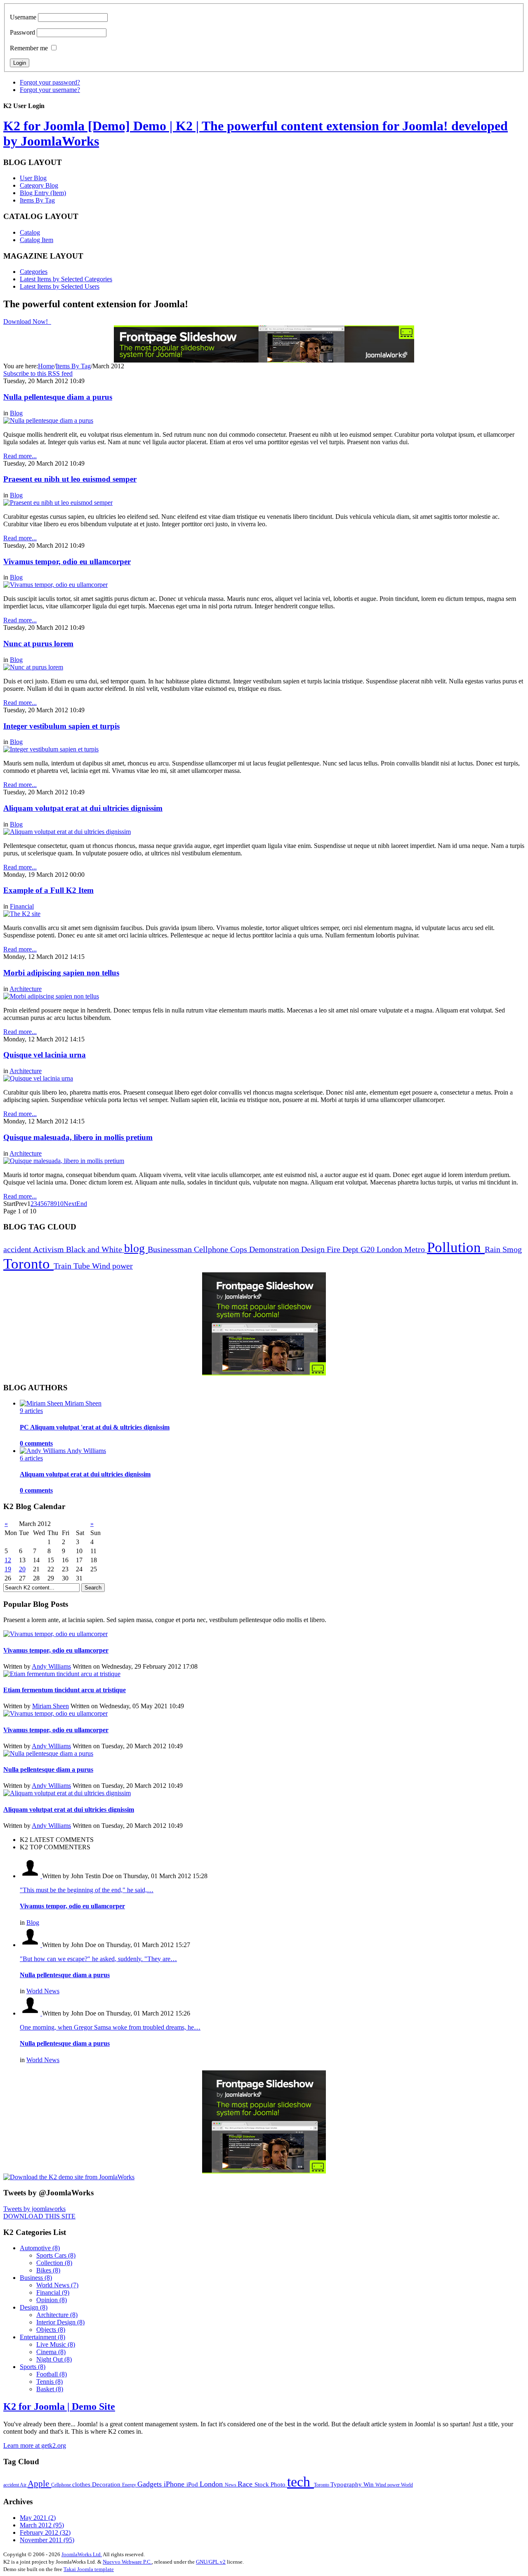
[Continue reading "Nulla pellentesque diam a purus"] (48, 1753)
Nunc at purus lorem (38, 644)
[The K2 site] (22, 914)
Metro (416, 1249)
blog (136, 1248)
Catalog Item (37, 240)
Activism (49, 1249)
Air (24, 2485)
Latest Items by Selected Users (60, 286)
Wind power (112, 1266)
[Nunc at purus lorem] (33, 667)
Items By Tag (37, 200)
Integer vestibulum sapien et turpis (61, 726)
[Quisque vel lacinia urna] (38, 1078)
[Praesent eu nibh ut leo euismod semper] (58, 503)
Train (64, 1266)
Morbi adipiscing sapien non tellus (61, 973)
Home (46, 366)
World (407, 2485)
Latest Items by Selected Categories (66, 279)
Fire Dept (344, 1249)
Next (70, 1204)
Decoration (107, 2484)
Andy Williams (51, 1666)
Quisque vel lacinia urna (45, 1055)
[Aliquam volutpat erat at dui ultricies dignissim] (67, 832)
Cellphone (212, 1249)
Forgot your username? (50, 90)
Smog (512, 1249)
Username (23, 17)
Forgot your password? (50, 82)
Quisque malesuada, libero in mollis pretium (78, 1137)
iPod (193, 2484)
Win (369, 2484)
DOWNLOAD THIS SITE (39, 2216)
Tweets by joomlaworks (34, 2209)
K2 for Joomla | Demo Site (59, 2406)
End (82, 1204)
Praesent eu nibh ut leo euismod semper (70, 479)
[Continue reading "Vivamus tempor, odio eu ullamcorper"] (55, 1634)
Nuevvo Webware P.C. (127, 2562)
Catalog (30, 232)
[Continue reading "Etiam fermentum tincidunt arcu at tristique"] (62, 1674)
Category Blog (39, 185)
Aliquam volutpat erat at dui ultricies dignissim (83, 808)
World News (43, 1991)
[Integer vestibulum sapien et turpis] (51, 749)
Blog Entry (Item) (43, 193)
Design (314, 1249)
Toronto (28, 1264)
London (390, 1249)
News (231, 2485)
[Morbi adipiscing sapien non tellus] (51, 996)
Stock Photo (271, 2484)
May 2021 (38, 2518)
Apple (39, 2484)
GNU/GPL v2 (211, 2562)
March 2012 (42, 2525)
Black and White (95, 1249)
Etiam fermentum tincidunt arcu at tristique (65, 1690)
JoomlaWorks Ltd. (82, 2554)
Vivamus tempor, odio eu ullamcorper (67, 562)
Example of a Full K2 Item (48, 890)
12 (8, 1560)
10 (60, 1204)
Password (22, 32)
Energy (130, 2485)
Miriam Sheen (51, 1706)
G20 (369, 1249)
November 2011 (47, 2540)
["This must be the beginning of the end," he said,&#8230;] (31, 1876)
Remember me (29, 48)
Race (246, 2484)
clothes (82, 2484)
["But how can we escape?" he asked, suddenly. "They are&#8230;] (31, 1945)
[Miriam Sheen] (42, 1403)
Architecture (26, 989)
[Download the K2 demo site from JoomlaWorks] (69, 2177)
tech (301, 2482)
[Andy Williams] (43, 1451)
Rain (494, 1249)
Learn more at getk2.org (35, 2445)
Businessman (171, 1249)
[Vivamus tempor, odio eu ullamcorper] (55, 585)
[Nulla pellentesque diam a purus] (48, 420)
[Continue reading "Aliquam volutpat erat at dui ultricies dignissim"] (67, 1793)
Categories (34, 272)
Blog (16, 413)
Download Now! (26, 321)
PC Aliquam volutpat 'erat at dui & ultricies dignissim (95, 1427)
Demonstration (275, 1249)
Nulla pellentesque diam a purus (58, 397)
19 (8, 1569)
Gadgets (151, 2484)
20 (22, 1569)
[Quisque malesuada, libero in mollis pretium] (64, 1161)
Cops (240, 1249)
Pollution (456, 1247)
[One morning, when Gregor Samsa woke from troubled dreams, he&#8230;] (31, 2013)
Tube (83, 1266)
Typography (347, 2484)
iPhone (175, 2484)
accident (18, 1249)
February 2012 (45, 2532)
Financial (22, 906)
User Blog (33, 178)
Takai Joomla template (89, 2569)
